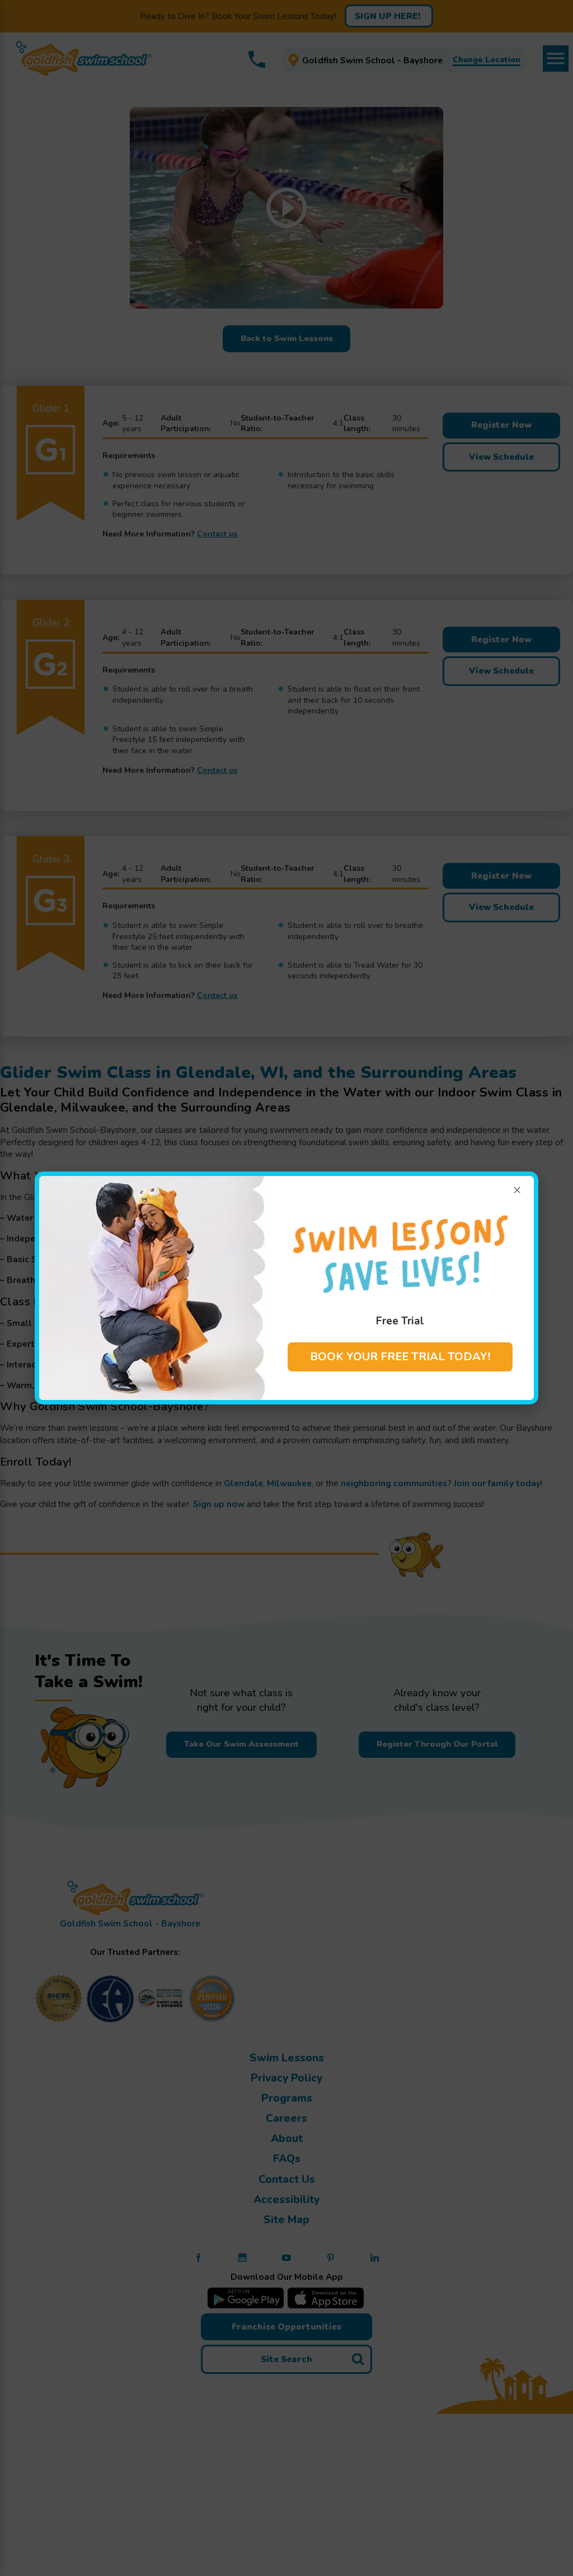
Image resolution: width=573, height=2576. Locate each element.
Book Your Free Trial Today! (400, 1357)
